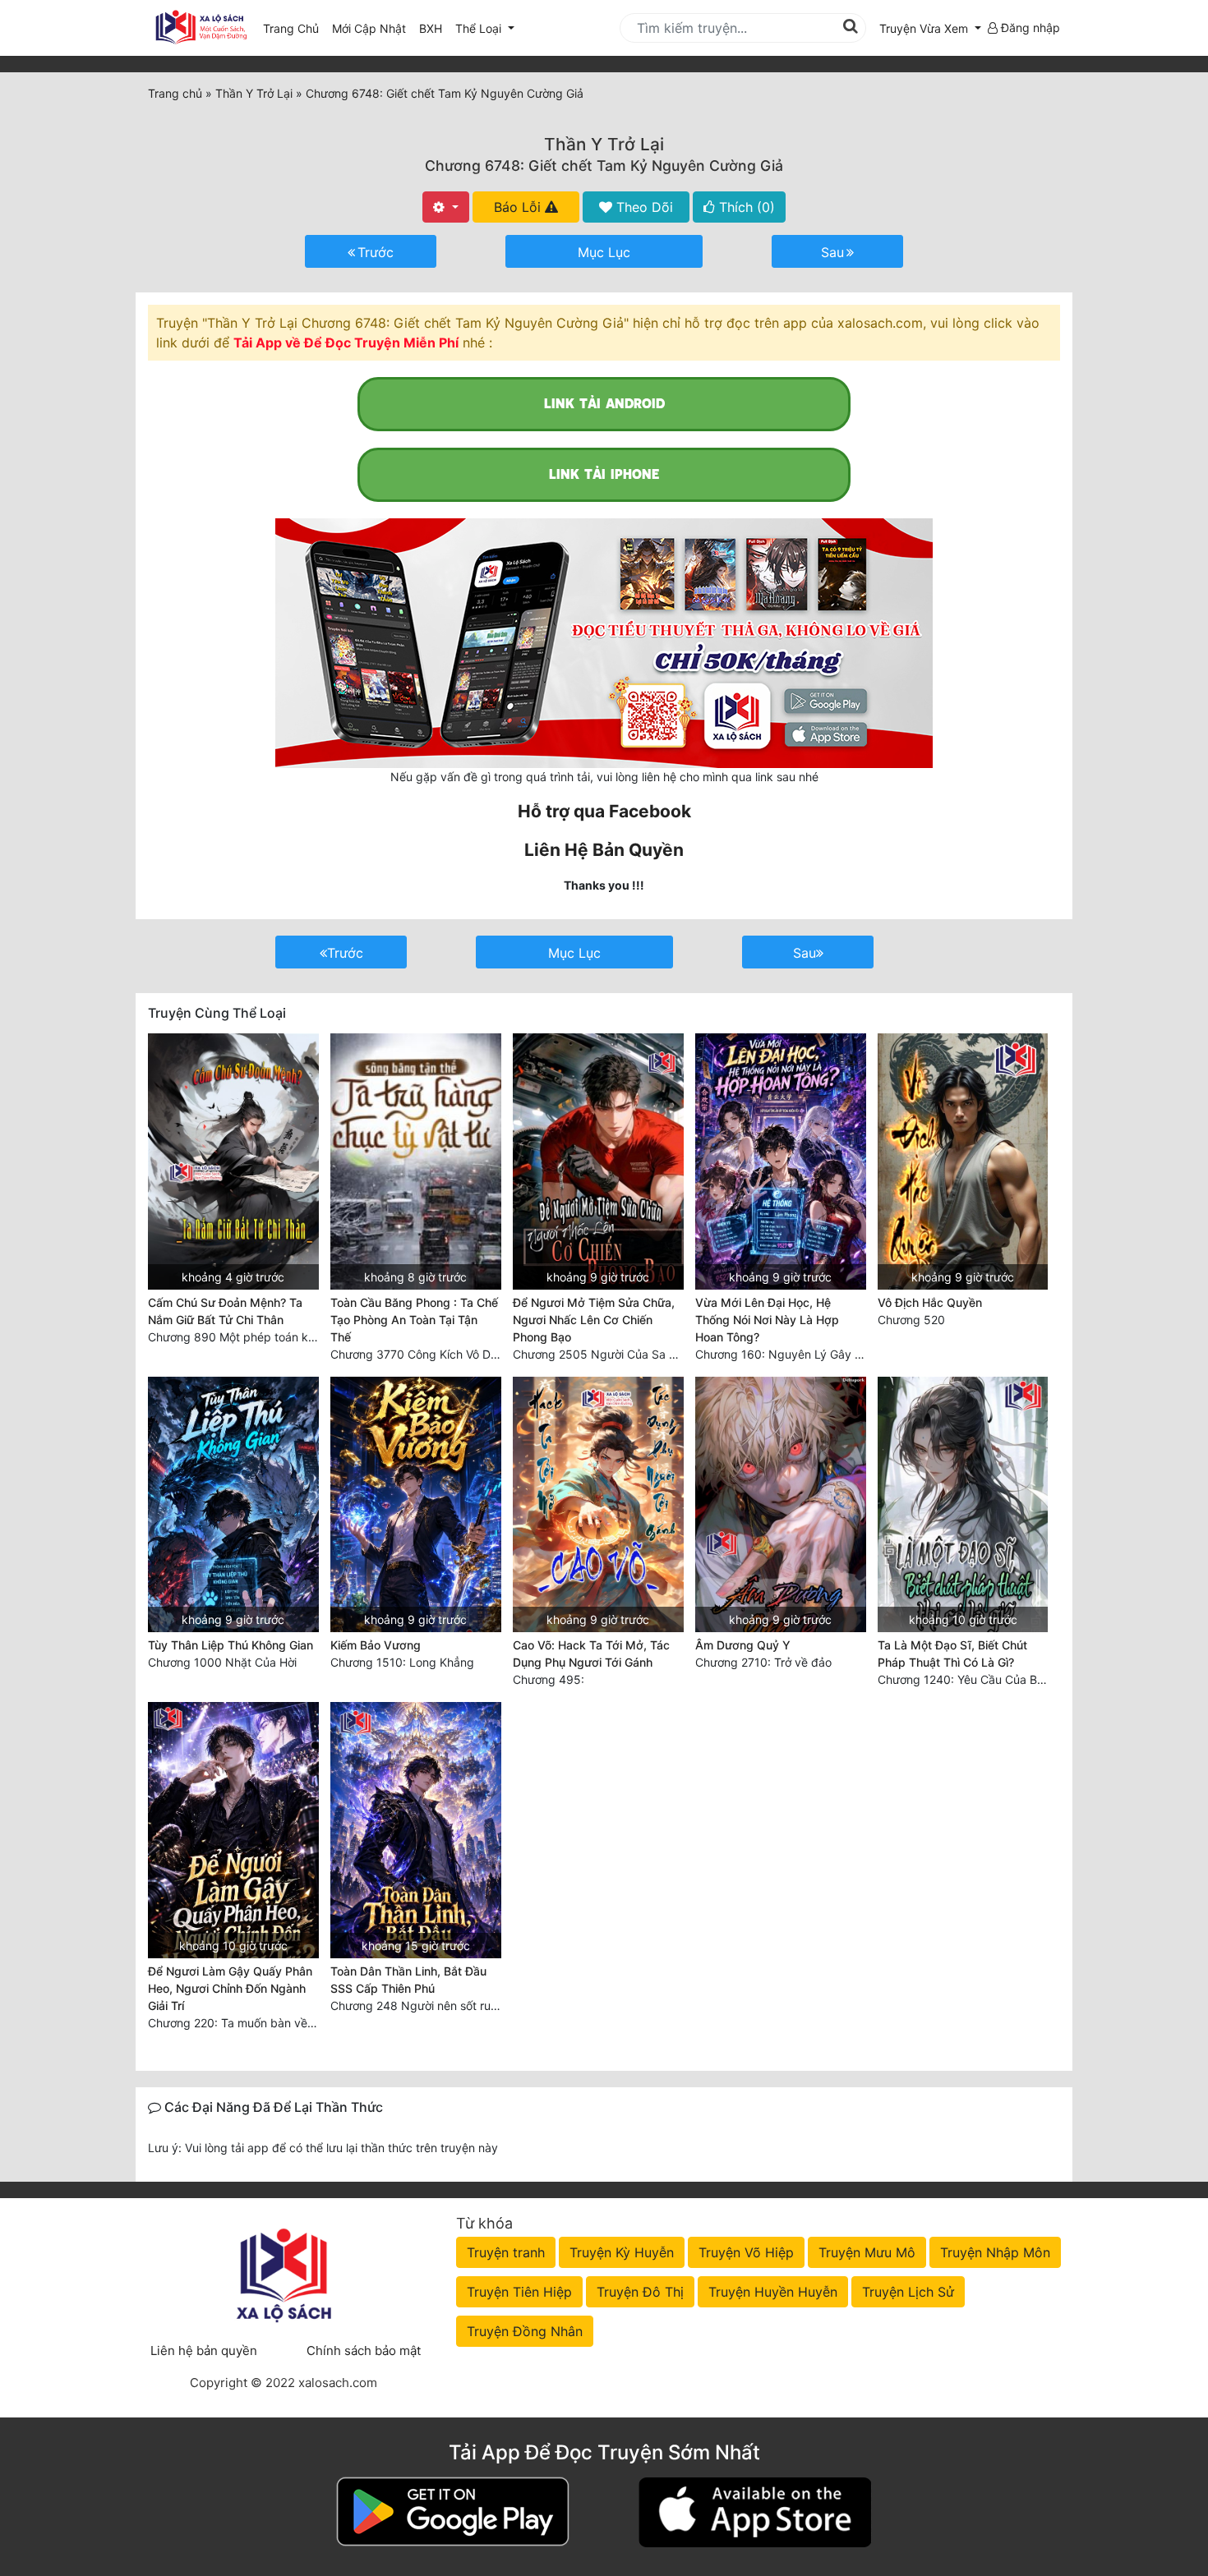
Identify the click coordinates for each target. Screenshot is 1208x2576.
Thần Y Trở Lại (604, 144)
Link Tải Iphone (604, 474)
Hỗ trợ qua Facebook (604, 811)
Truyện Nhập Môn (995, 2252)
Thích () (745, 207)
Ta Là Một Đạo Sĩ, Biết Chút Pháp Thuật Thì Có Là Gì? (952, 1654)
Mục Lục (604, 252)
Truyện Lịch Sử (908, 2292)
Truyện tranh (506, 2252)
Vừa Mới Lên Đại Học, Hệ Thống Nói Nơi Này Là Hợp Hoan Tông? (767, 1320)
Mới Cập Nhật (372, 28)
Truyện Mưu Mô (867, 2252)
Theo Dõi (643, 207)
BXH (431, 28)
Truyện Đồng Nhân (525, 2331)
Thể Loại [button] (480, 28)
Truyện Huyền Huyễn (773, 2292)
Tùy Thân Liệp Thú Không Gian (231, 1645)
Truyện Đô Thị (640, 2292)
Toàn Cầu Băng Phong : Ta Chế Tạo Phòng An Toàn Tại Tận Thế (414, 1320)
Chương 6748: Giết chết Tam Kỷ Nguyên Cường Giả (604, 166)
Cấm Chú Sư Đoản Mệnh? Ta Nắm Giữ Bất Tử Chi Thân (225, 1311)
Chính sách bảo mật (364, 2351)
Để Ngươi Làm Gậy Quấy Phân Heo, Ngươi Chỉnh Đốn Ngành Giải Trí (230, 1988)
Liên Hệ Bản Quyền (604, 850)
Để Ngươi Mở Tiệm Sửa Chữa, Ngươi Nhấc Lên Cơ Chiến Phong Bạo (594, 1320)
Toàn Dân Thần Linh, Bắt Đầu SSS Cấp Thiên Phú (408, 1980)
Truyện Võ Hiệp (746, 2252)
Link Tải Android (604, 404)
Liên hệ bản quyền (204, 2351)
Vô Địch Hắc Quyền (930, 1302)
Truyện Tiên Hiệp (519, 2292)
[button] (930, 28)
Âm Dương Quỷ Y (743, 1645)
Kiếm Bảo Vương (376, 1645)
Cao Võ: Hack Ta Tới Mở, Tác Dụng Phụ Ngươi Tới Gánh (591, 1654)
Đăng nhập (1029, 28)
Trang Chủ (291, 28)
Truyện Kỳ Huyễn (622, 2252)
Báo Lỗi (519, 207)
